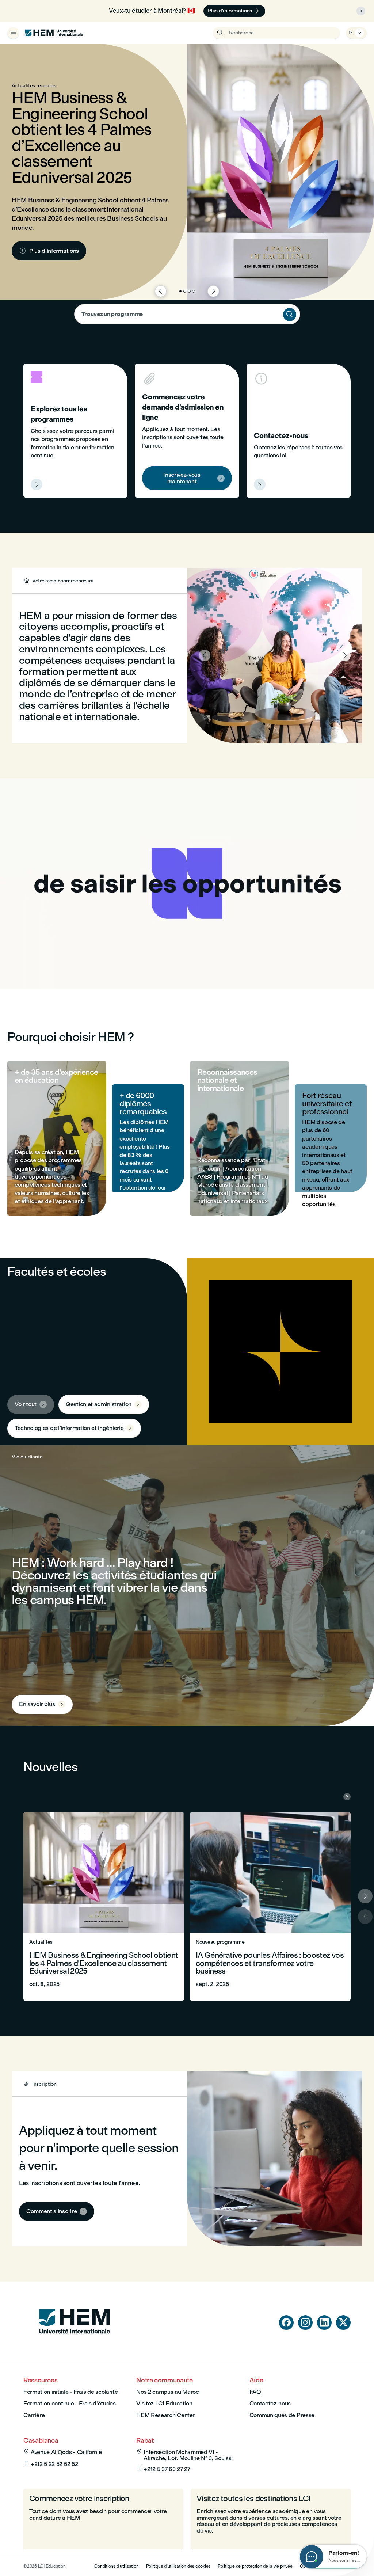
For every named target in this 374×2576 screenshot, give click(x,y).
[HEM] (54, 33)
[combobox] (187, 314)
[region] (187, 883)
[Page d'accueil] (75, 2347)
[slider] (102, 962)
